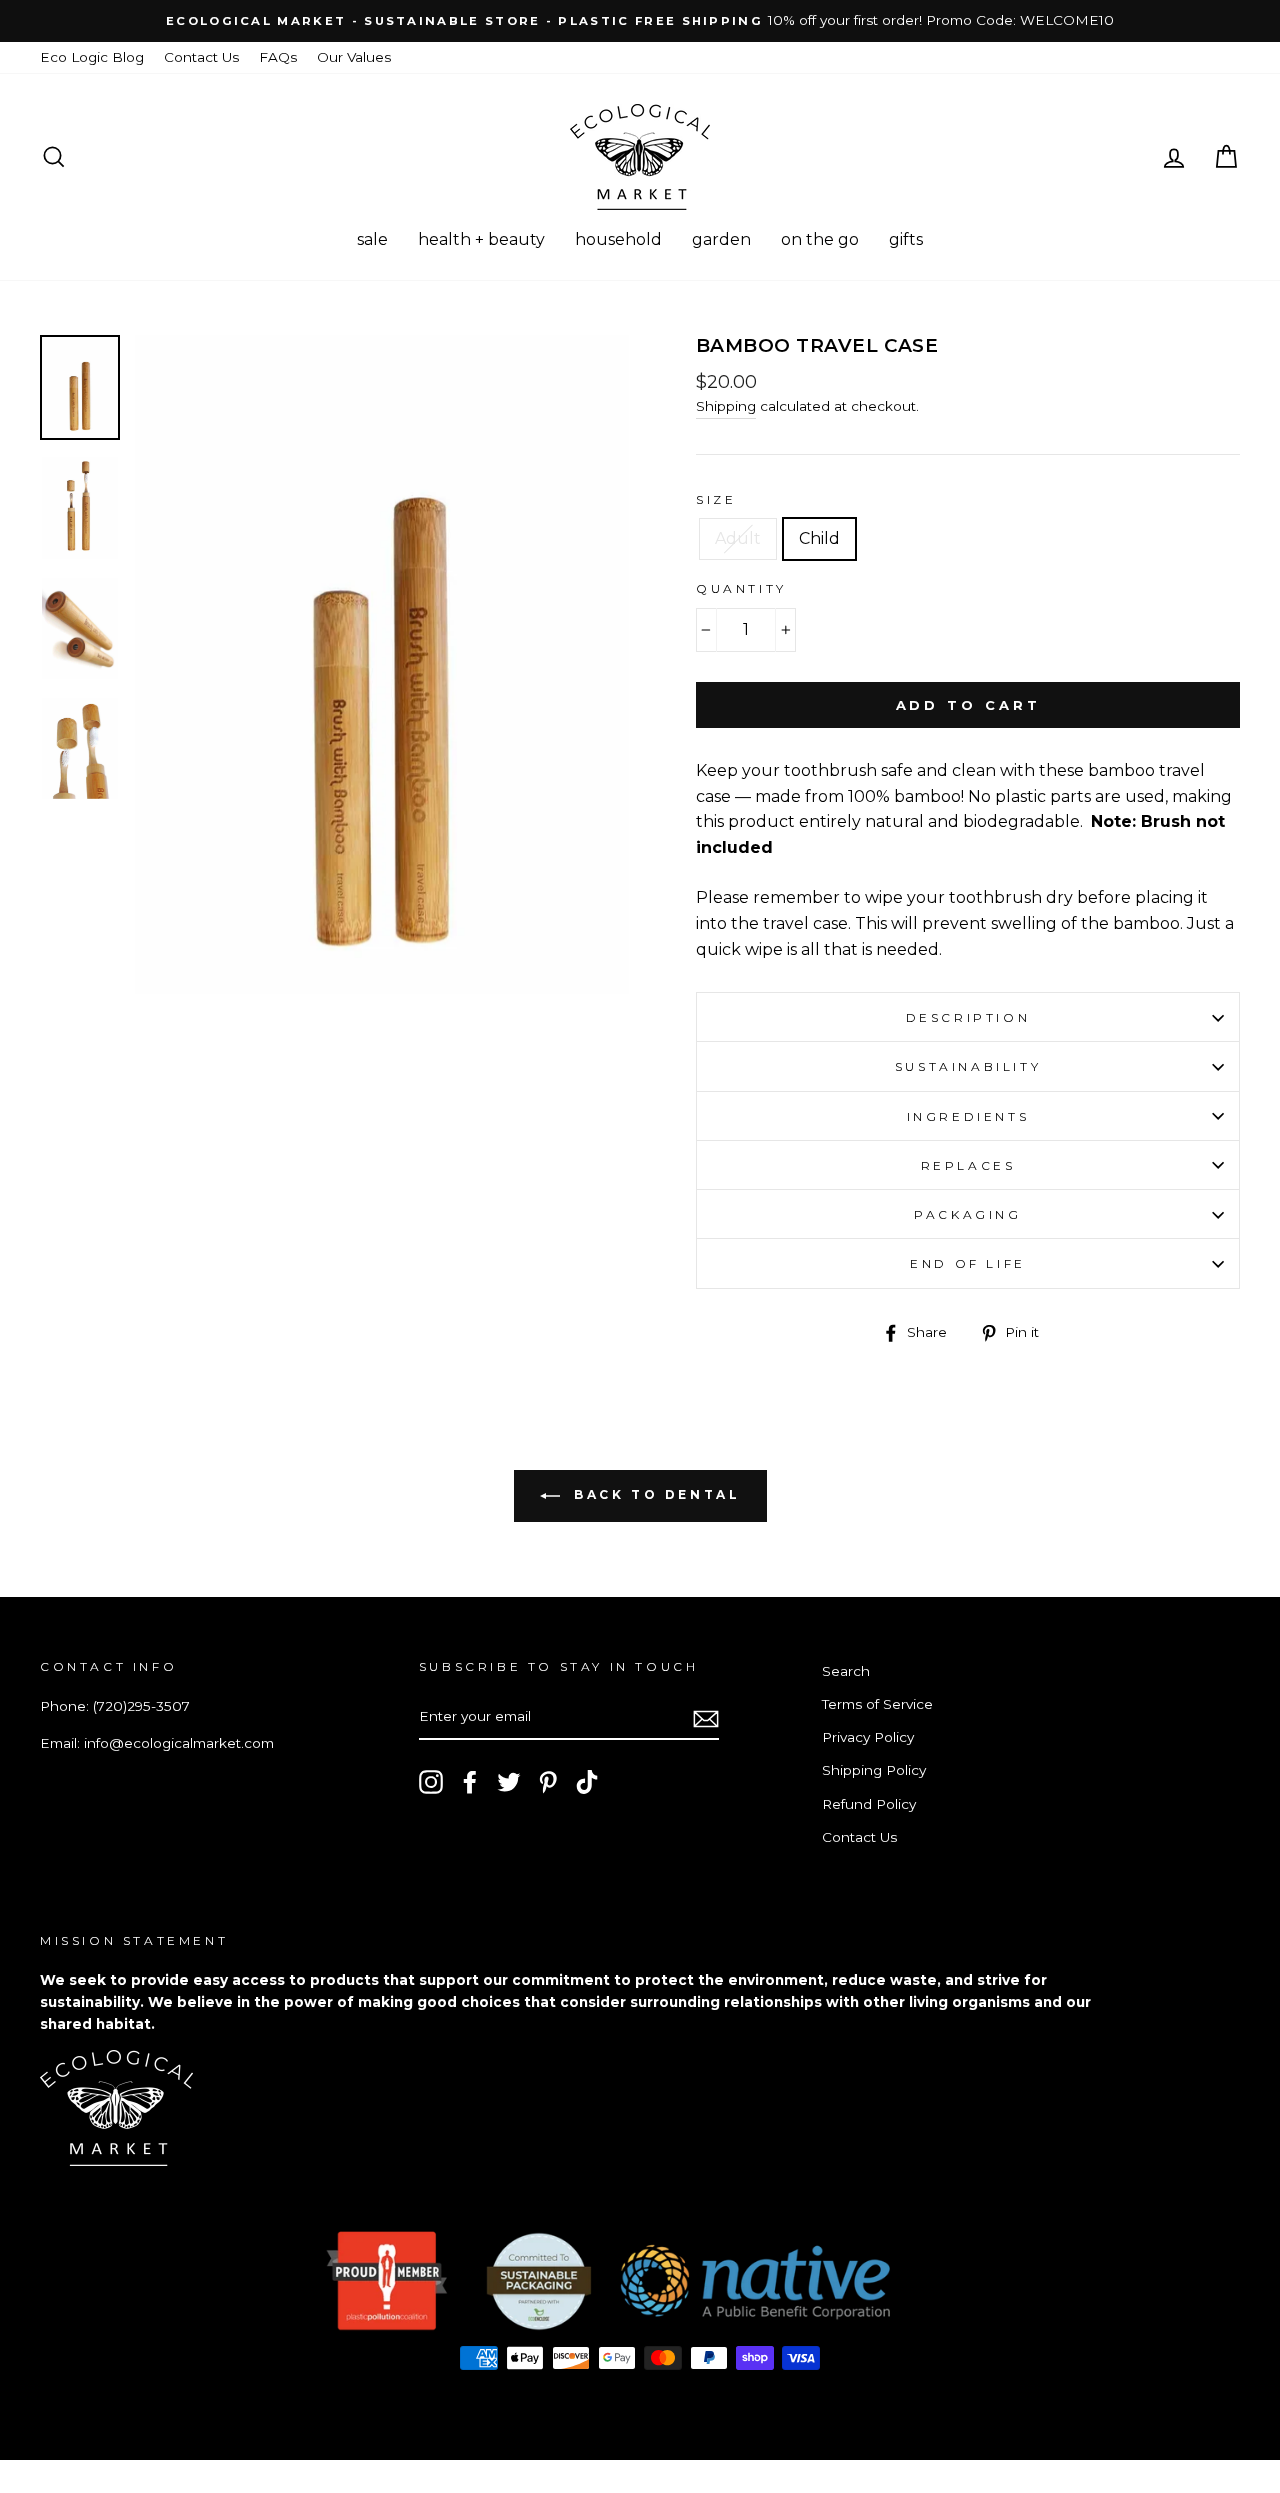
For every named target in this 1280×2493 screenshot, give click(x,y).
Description (968, 1017)
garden (721, 239)
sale (372, 239)
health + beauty (481, 239)
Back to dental (654, 1494)
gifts (906, 239)
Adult (738, 538)
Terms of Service (877, 1704)
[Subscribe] (706, 1718)
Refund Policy (869, 1804)
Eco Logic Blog (92, 57)
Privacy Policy (868, 1737)
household (618, 239)
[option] (640, 21)
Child (819, 538)
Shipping (726, 406)
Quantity (741, 588)
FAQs (278, 57)
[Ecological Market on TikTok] (587, 1782)
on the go (820, 239)
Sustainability (968, 1066)
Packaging (967, 1214)
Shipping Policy (874, 1770)
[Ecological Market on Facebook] (470, 1782)
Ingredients (968, 1116)
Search (846, 1671)
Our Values (354, 57)
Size (716, 499)
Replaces (968, 1165)
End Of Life (968, 1263)
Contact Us (201, 57)
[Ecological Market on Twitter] (509, 1782)
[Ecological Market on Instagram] (431, 1782)
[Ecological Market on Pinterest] (548, 1782)
